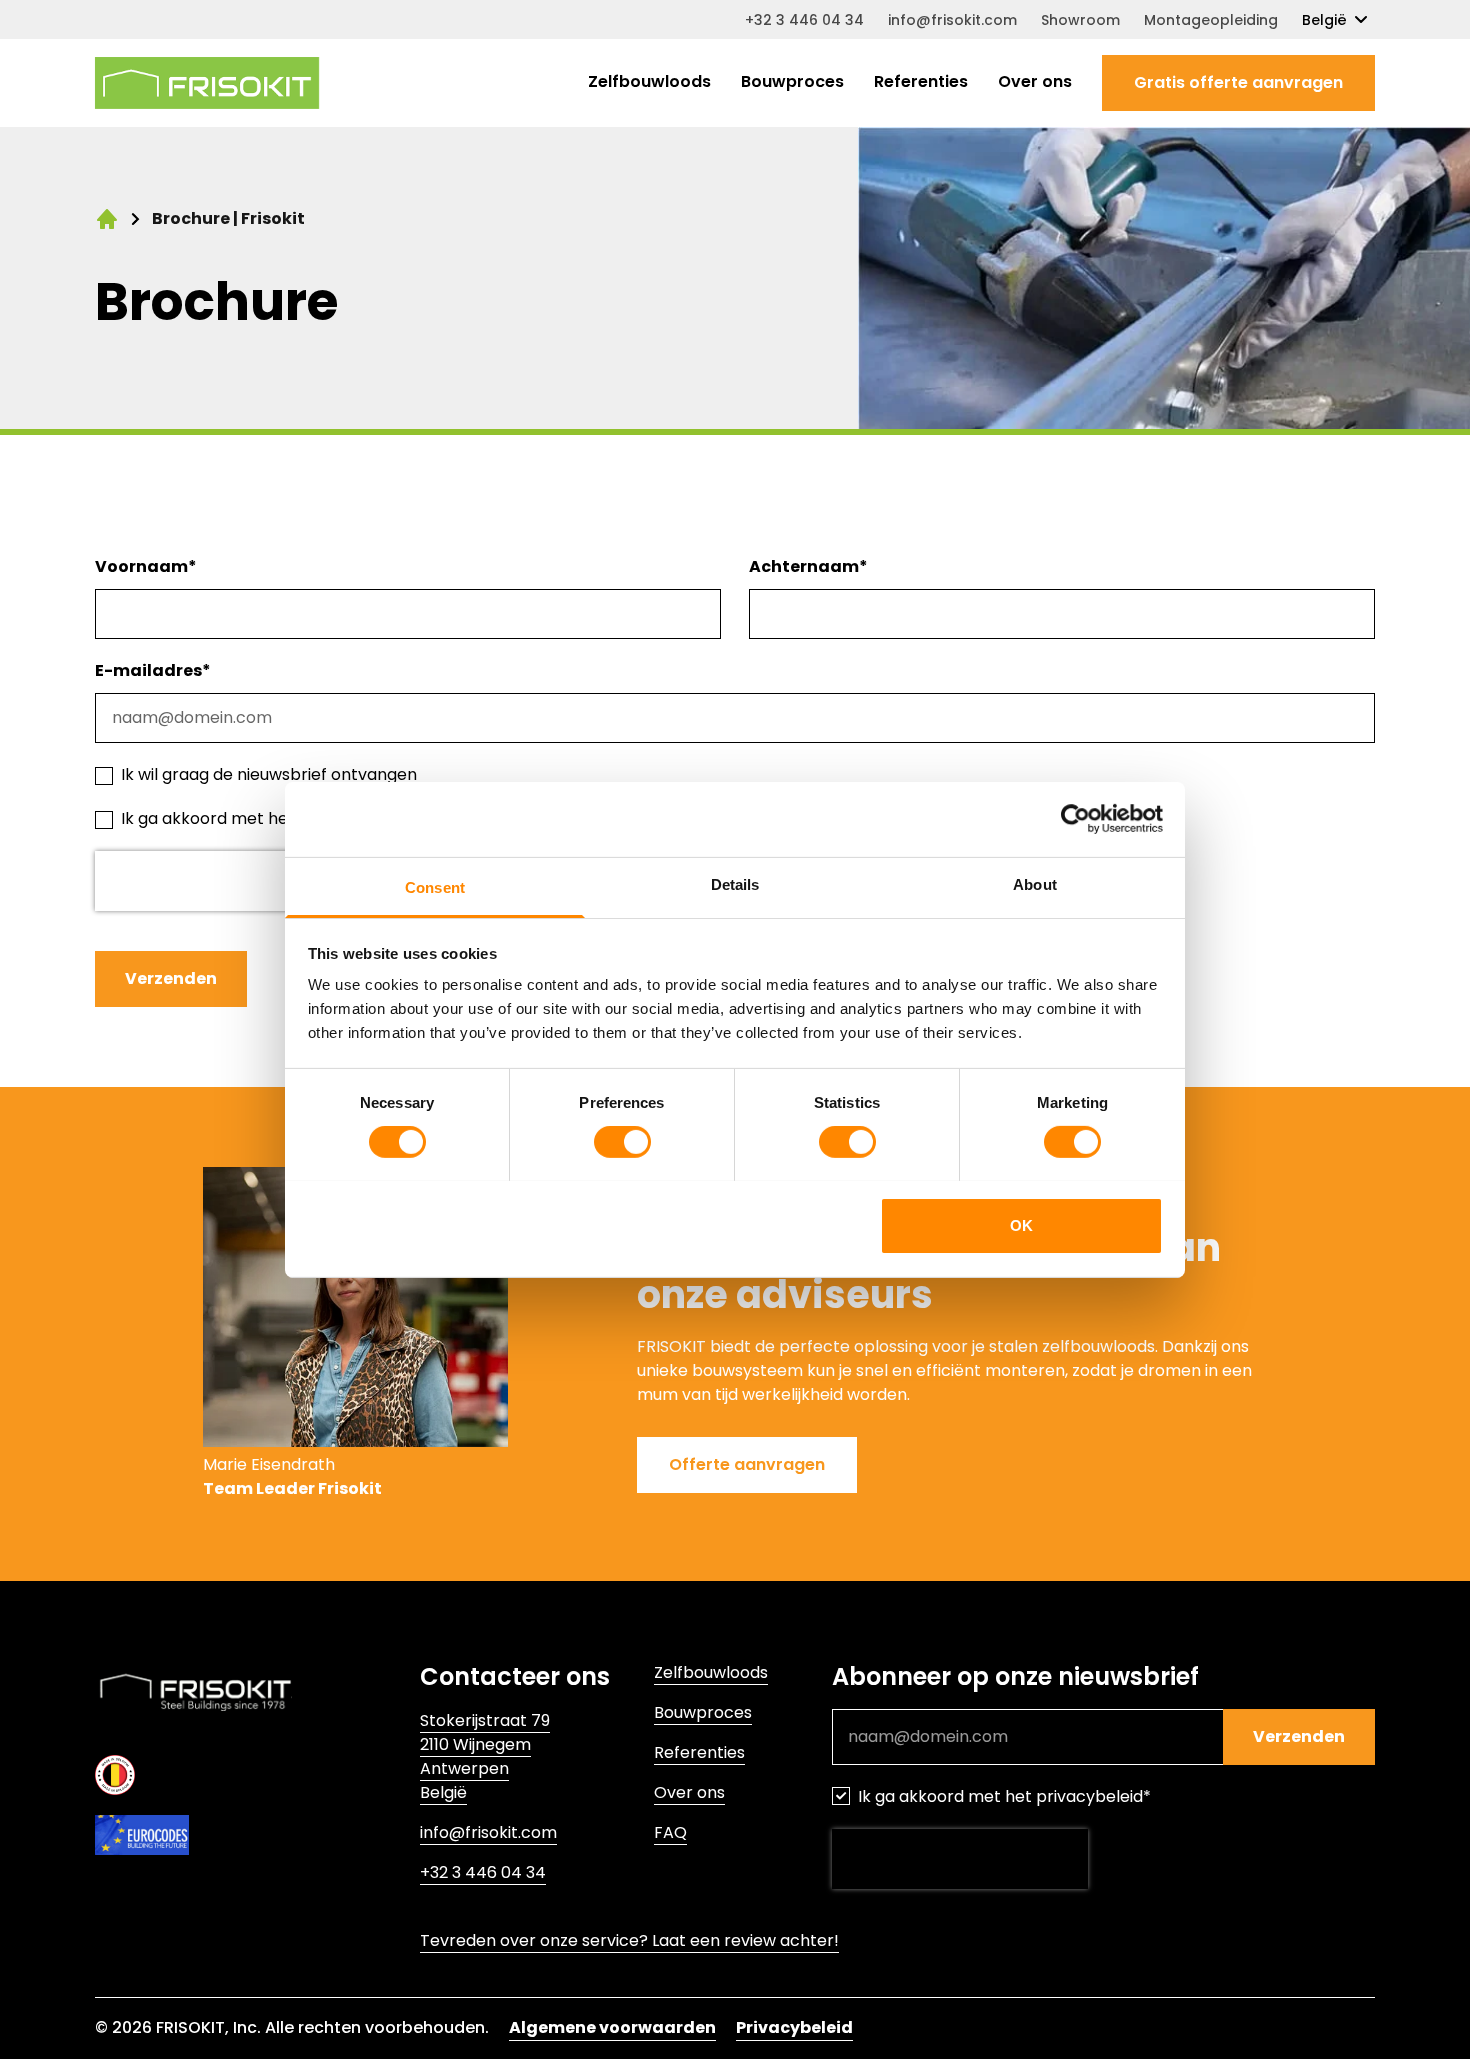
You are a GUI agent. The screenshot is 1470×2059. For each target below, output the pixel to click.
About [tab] (1035, 883)
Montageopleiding (1211, 20)
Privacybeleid (794, 2027)
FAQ (670, 1832)
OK (1021, 1224)
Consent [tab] (435, 886)
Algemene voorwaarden (612, 2027)
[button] (1238, 83)
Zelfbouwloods (649, 81)
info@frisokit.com (952, 20)
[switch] (622, 1142)
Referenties (921, 81)
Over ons (1035, 81)
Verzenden (171, 978)
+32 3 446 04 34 (804, 20)
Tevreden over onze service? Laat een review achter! (629, 1940)
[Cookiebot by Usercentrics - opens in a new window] (1075, 819)
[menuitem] (649, 83)
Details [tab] (735, 883)
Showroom (1080, 20)
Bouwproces (792, 81)
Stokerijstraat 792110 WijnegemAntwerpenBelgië (485, 1756)
